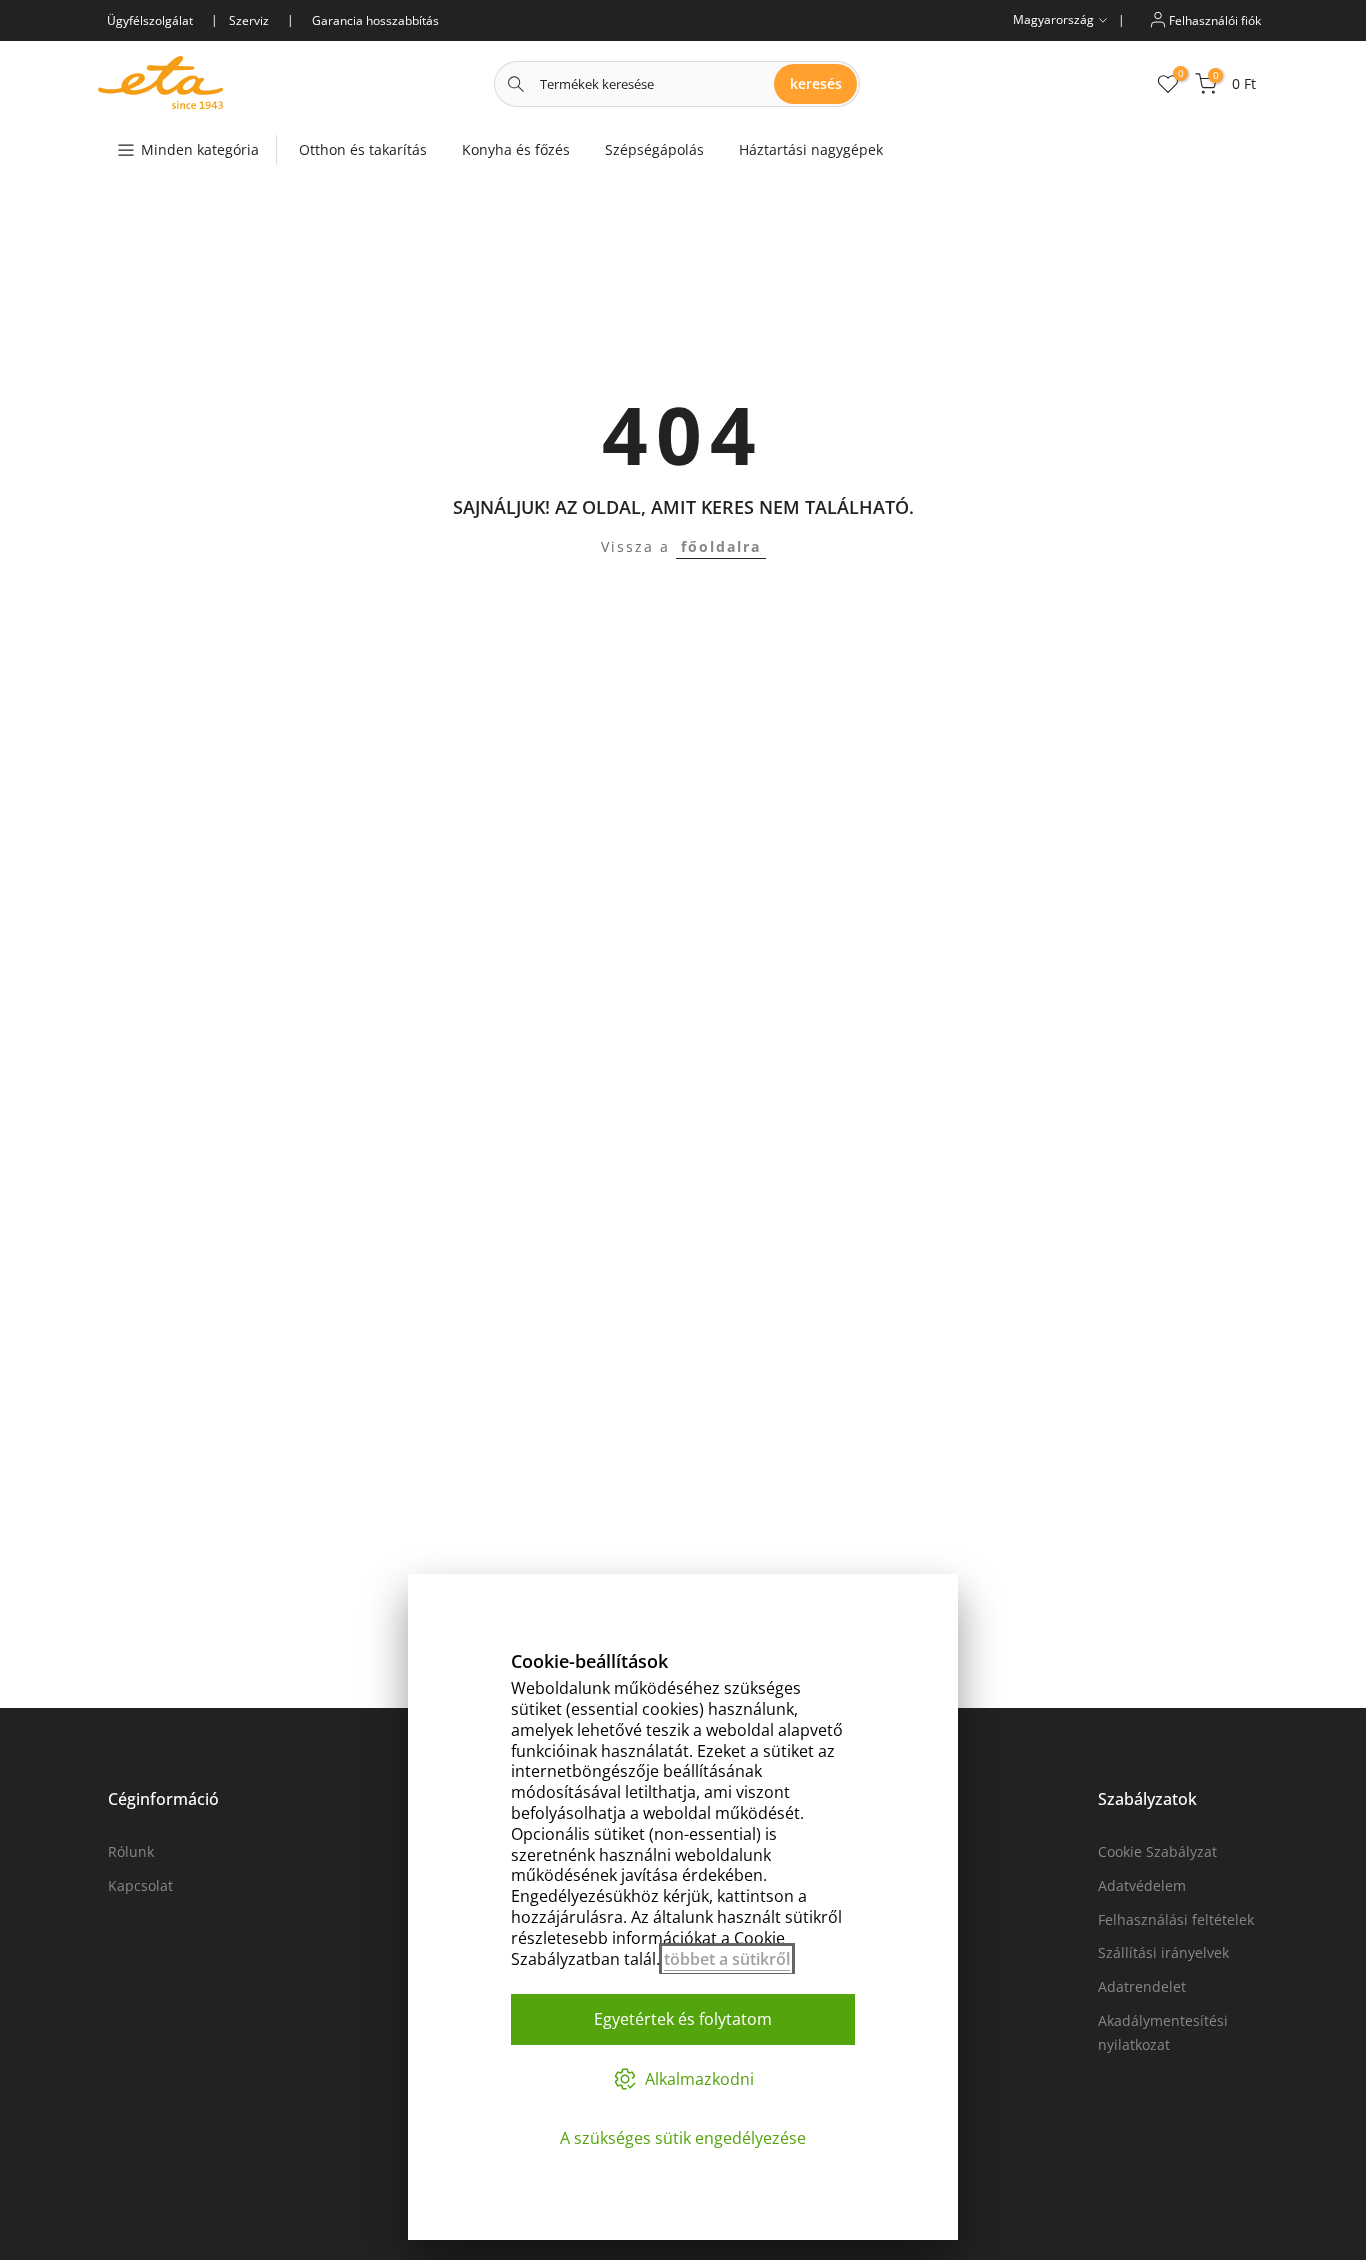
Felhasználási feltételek (1176, 1919)
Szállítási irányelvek (1163, 1952)
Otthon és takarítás (363, 149)
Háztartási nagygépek (811, 149)
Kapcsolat (140, 1885)
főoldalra (721, 546)
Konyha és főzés (516, 149)
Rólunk (131, 1851)
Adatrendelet (1142, 1986)
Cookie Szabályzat (1157, 1851)
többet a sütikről (727, 1959)
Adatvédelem (1142, 1885)
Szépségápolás (654, 149)
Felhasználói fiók (1213, 19)
